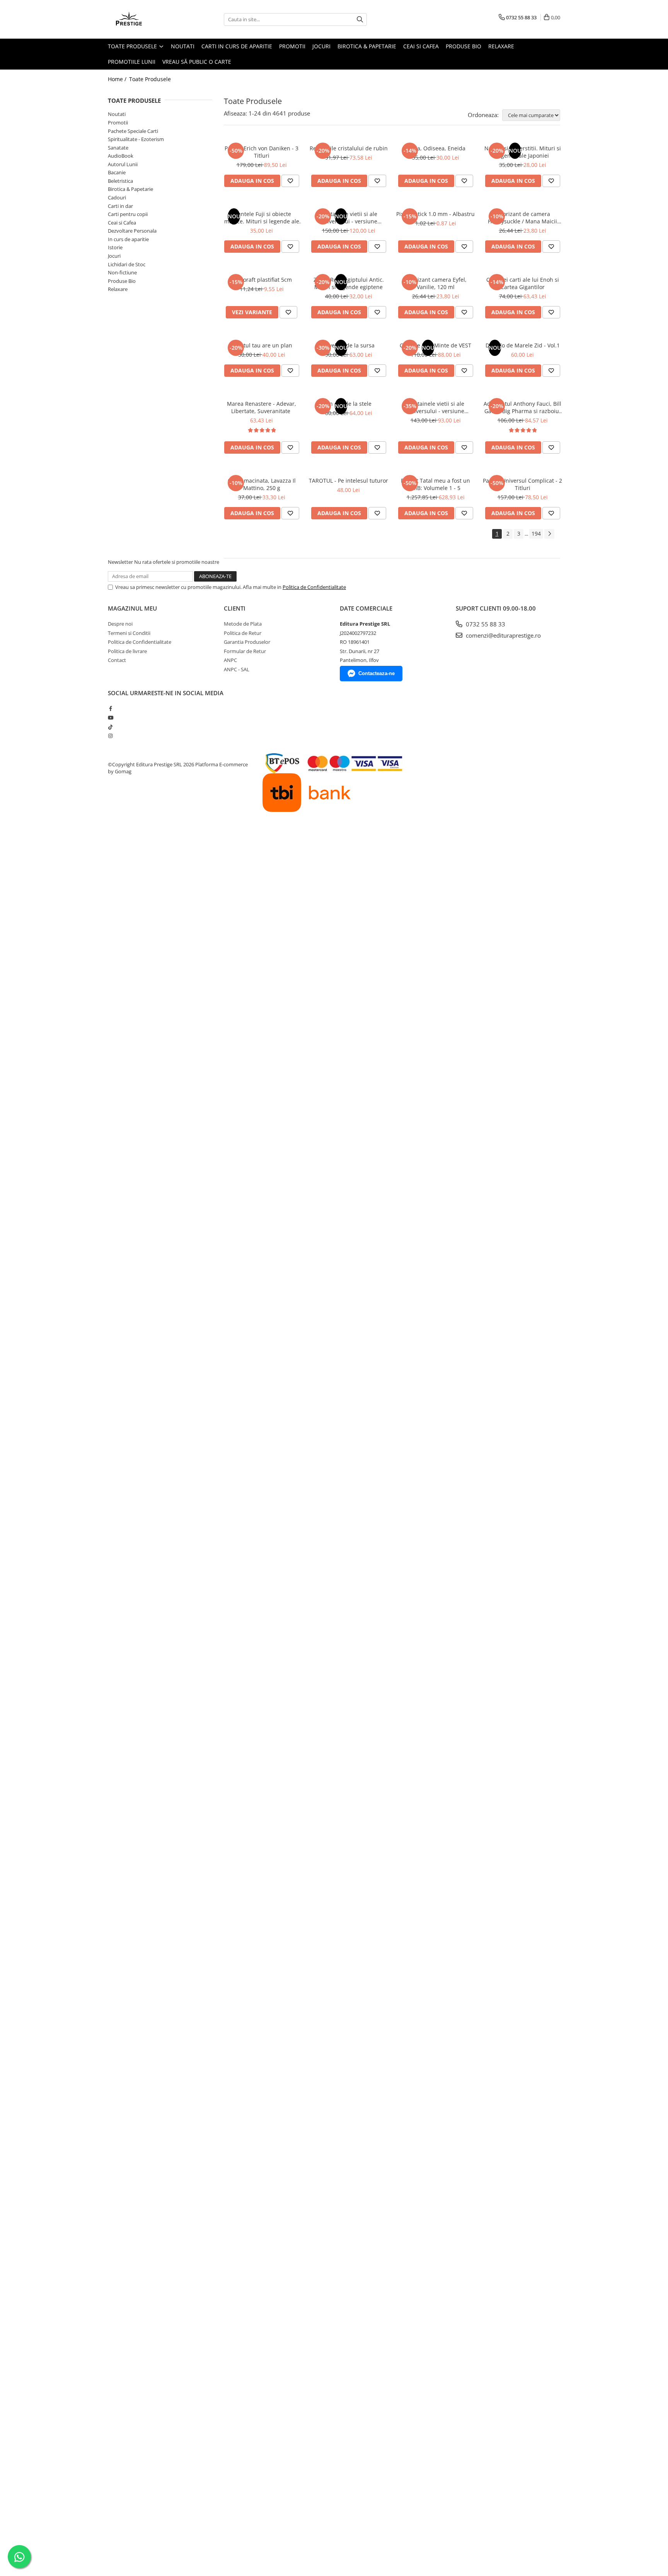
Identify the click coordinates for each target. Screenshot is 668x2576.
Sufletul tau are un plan (262, 345)
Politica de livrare (127, 651)
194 (536, 533)
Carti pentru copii (128, 214)
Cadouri (117, 197)
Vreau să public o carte (197, 62)
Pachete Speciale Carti (133, 131)
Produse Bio (464, 46)
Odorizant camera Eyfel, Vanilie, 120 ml (435, 283)
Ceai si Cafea (421, 46)
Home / (118, 79)
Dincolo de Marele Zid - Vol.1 (523, 345)
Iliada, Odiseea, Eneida (436, 148)
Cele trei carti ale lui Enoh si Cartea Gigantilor (523, 283)
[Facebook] (110, 708)
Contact (117, 660)
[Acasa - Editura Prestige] (147, 19)
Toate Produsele (133, 46)
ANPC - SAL (237, 669)
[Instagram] (110, 736)
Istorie (115, 247)
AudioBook (121, 156)
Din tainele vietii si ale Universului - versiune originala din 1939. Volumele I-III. (436, 407)
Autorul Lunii (123, 164)
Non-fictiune (122, 272)
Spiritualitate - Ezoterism (136, 139)
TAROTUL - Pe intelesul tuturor (348, 481)
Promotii (292, 46)
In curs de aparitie (128, 239)
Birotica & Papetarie (367, 46)
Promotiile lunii (132, 62)
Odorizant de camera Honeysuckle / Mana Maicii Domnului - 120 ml (522, 218)
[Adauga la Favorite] (290, 181)
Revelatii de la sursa (348, 345)
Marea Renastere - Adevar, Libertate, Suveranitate (262, 407)
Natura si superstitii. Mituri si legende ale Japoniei (523, 152)
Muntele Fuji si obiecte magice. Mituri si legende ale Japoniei (262, 218)
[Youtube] (110, 718)
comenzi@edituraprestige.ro (503, 635)
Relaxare (501, 46)
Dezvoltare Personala (132, 231)
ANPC (230, 660)
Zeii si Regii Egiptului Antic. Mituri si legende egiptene (349, 283)
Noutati (183, 46)
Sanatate (118, 148)
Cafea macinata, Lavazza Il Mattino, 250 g (262, 484)
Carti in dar (120, 206)
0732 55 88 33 (485, 624)
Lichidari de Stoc (127, 264)
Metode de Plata (243, 624)
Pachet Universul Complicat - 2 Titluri (522, 484)
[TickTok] (110, 727)
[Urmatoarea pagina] (549, 534)
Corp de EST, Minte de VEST (435, 345)
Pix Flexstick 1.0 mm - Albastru (435, 214)
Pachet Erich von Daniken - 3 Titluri (262, 152)
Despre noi (120, 624)
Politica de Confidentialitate (314, 587)
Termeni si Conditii (129, 633)
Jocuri (321, 46)
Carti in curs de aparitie (237, 46)
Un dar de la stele (348, 404)
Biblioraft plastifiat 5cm (262, 280)
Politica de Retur (243, 633)
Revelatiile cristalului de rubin (349, 148)
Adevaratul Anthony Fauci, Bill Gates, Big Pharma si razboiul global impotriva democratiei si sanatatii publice (522, 407)
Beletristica (120, 181)
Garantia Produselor (247, 642)
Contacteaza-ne (377, 673)
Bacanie (117, 172)
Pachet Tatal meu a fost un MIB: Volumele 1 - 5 (435, 484)
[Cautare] (360, 20)
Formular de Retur (245, 651)
